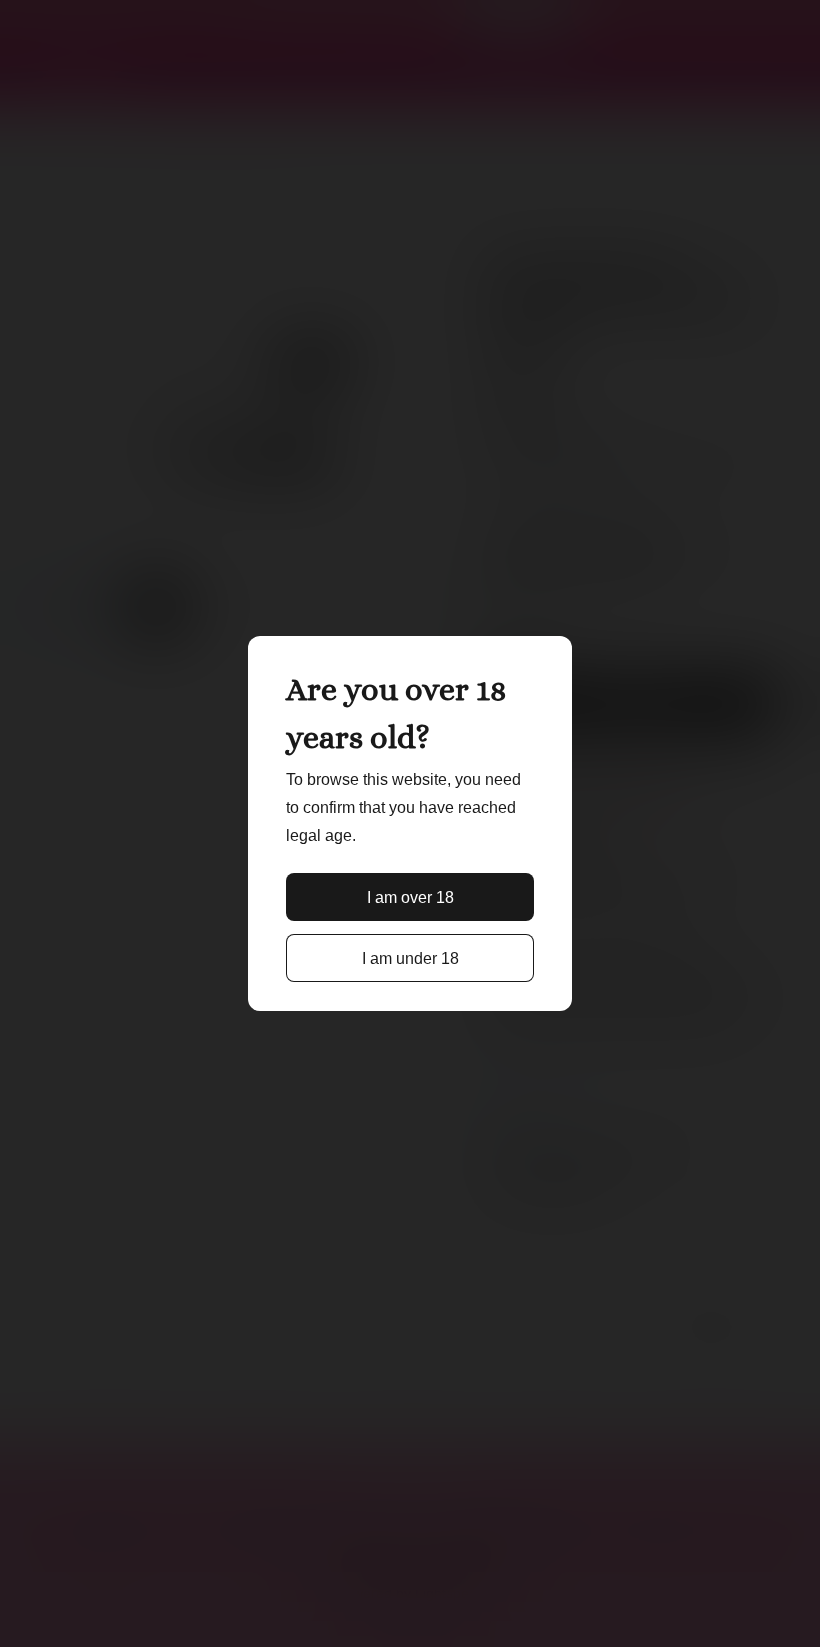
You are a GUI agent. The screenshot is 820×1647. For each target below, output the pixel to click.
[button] (410, 897)
